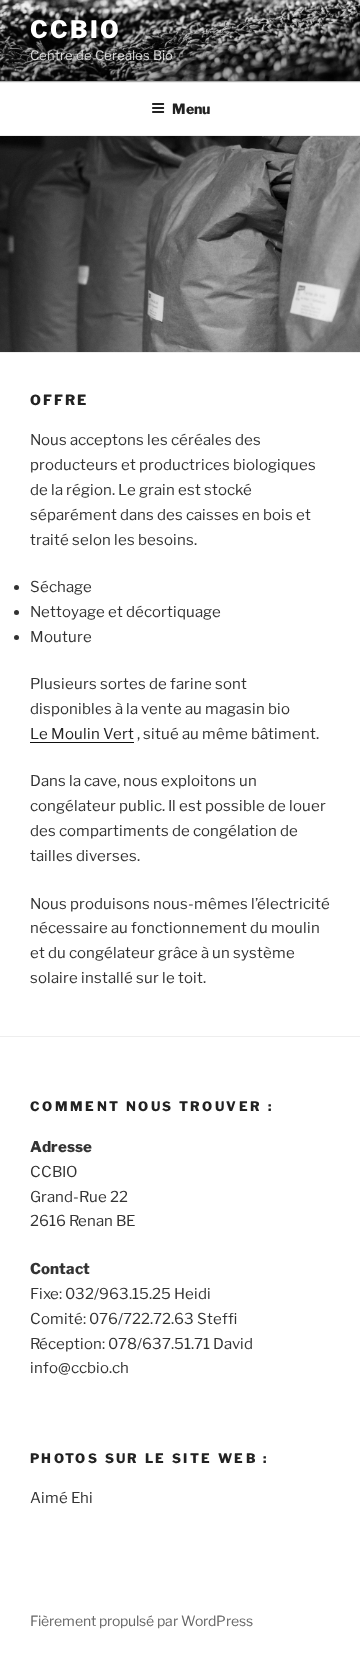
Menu (191, 108)
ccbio (75, 29)
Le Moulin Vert (82, 734)
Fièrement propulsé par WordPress (141, 1620)
